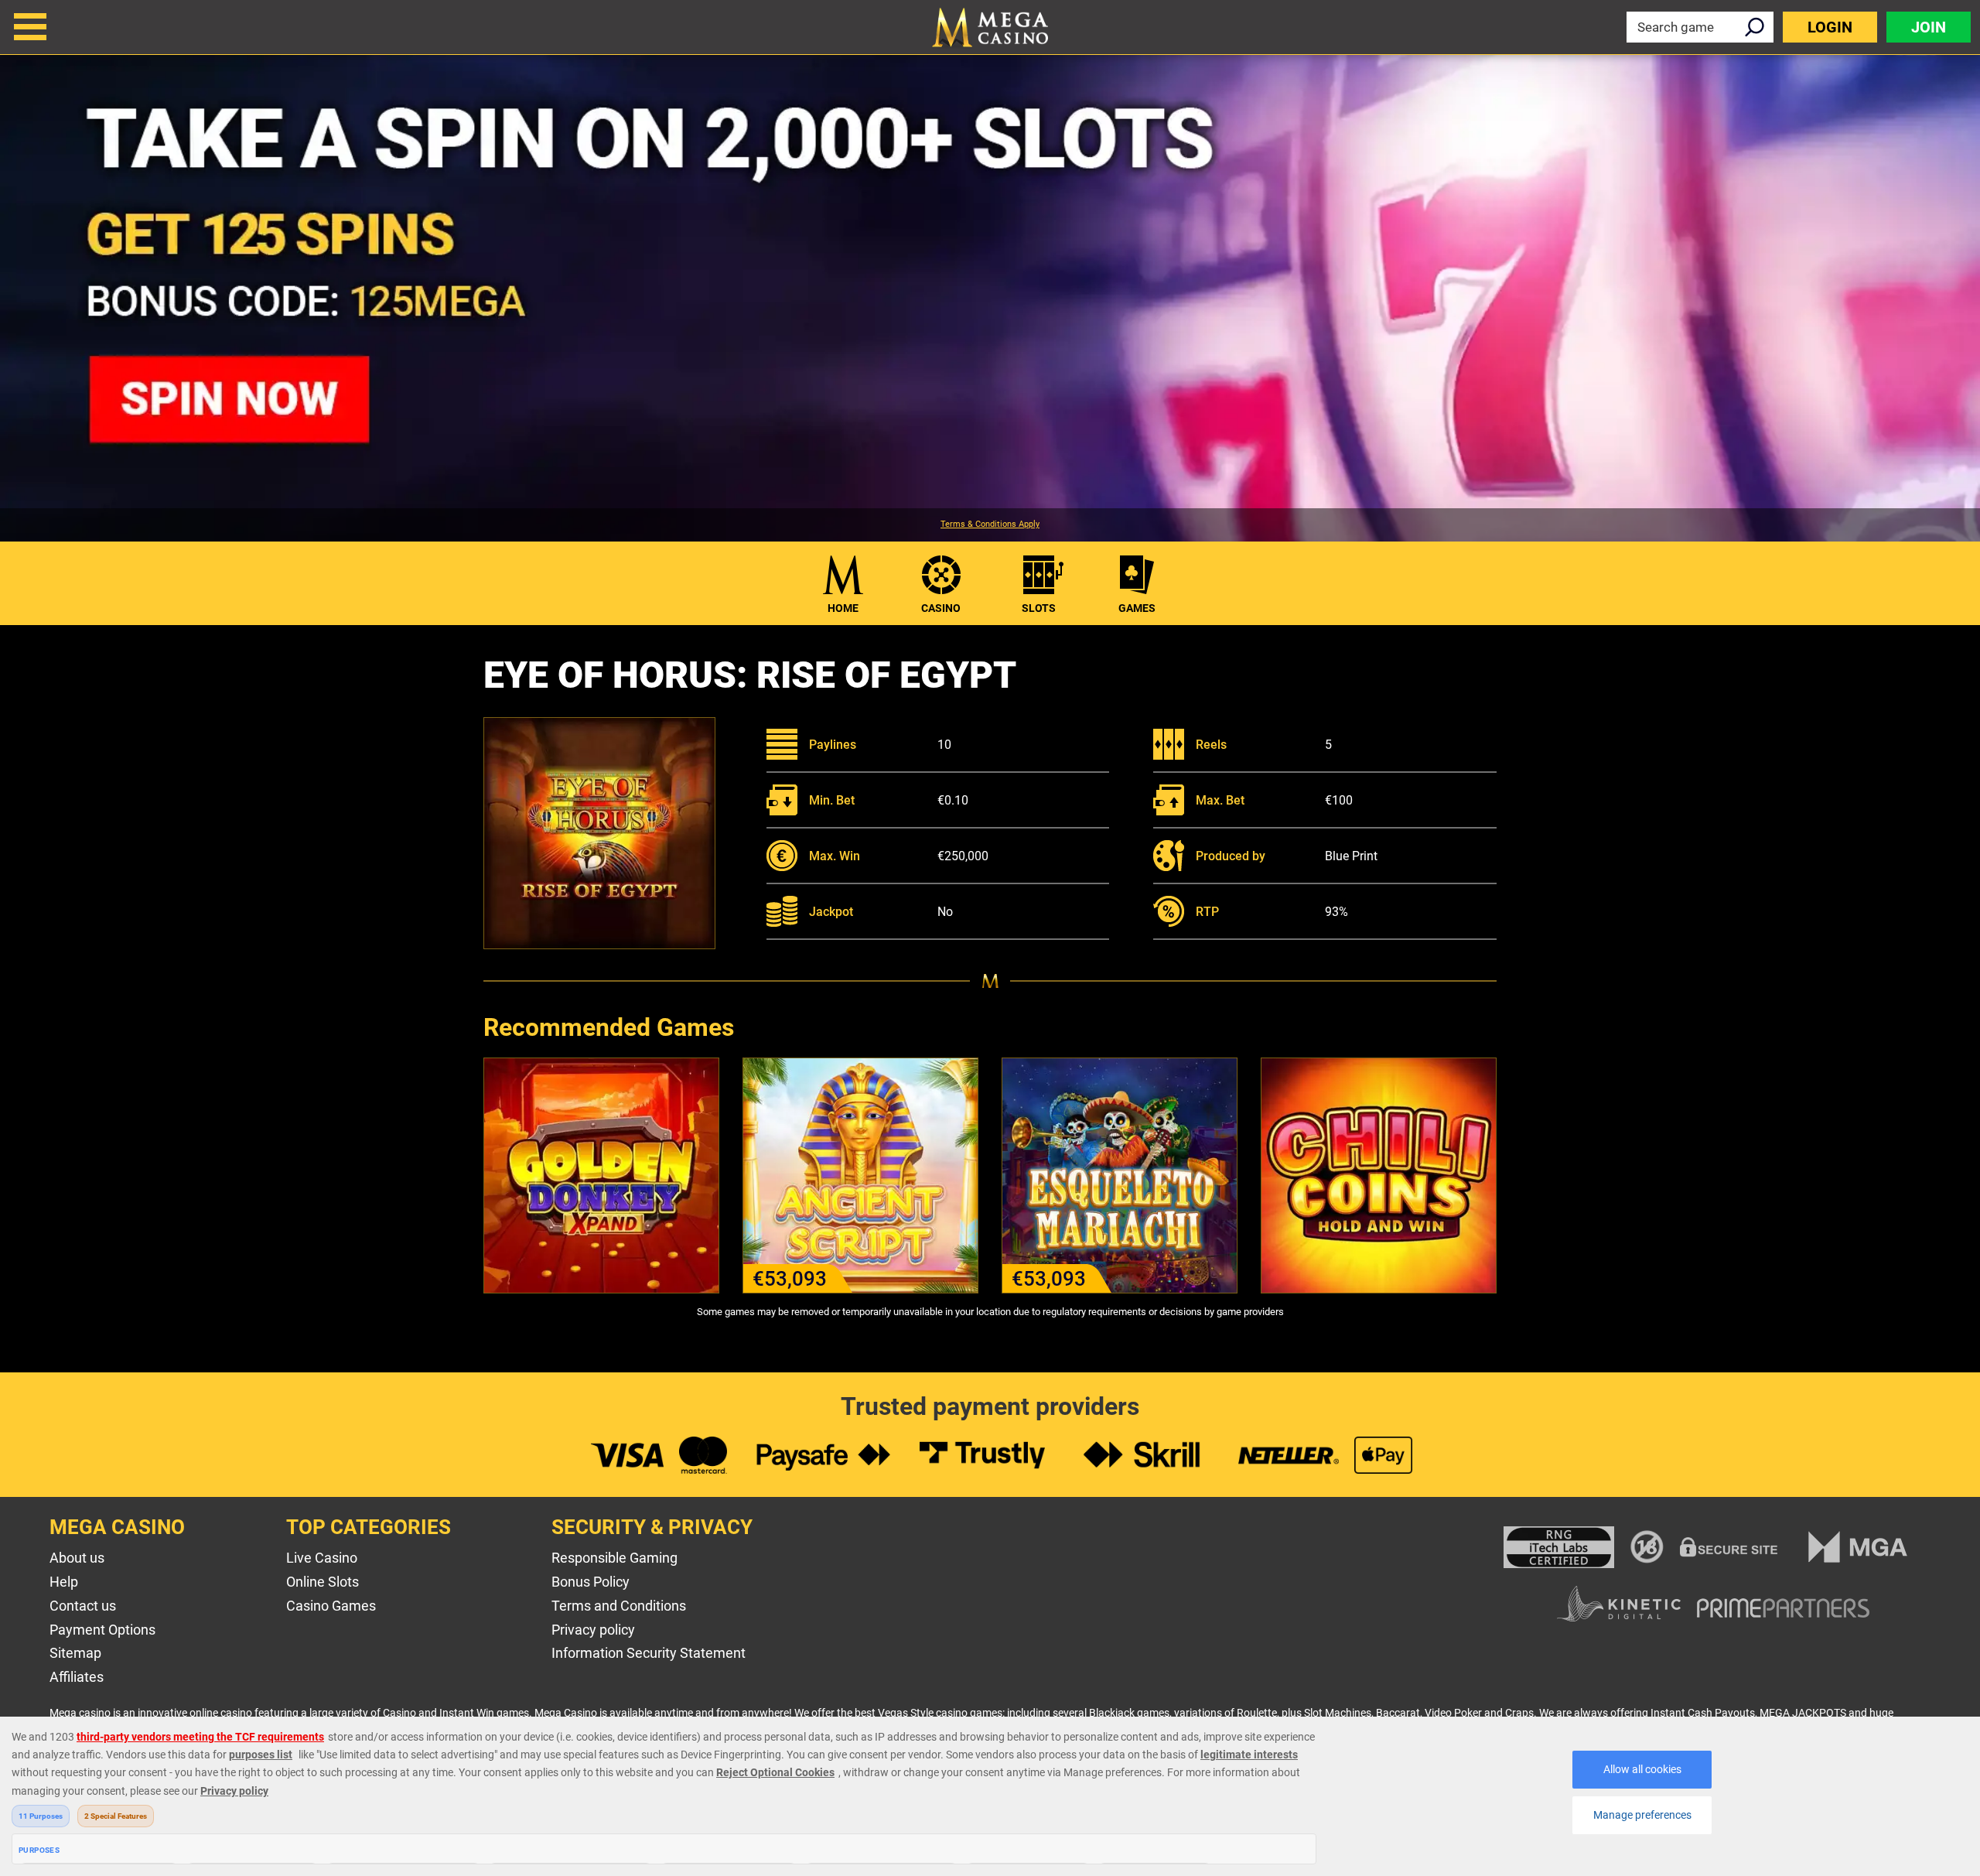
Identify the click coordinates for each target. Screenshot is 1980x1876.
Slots (1039, 608)
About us (77, 1558)
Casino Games (331, 1606)
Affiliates (77, 1677)
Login (1830, 27)
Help (64, 1582)
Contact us (83, 1606)
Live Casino (322, 1558)
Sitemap (75, 1653)
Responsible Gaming (614, 1558)
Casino (941, 608)
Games (1137, 608)
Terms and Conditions (619, 1606)
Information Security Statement (649, 1653)
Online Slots (323, 1582)
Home (843, 608)
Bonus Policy (591, 1582)
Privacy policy (593, 1630)
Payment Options (102, 1630)
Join (1929, 27)
